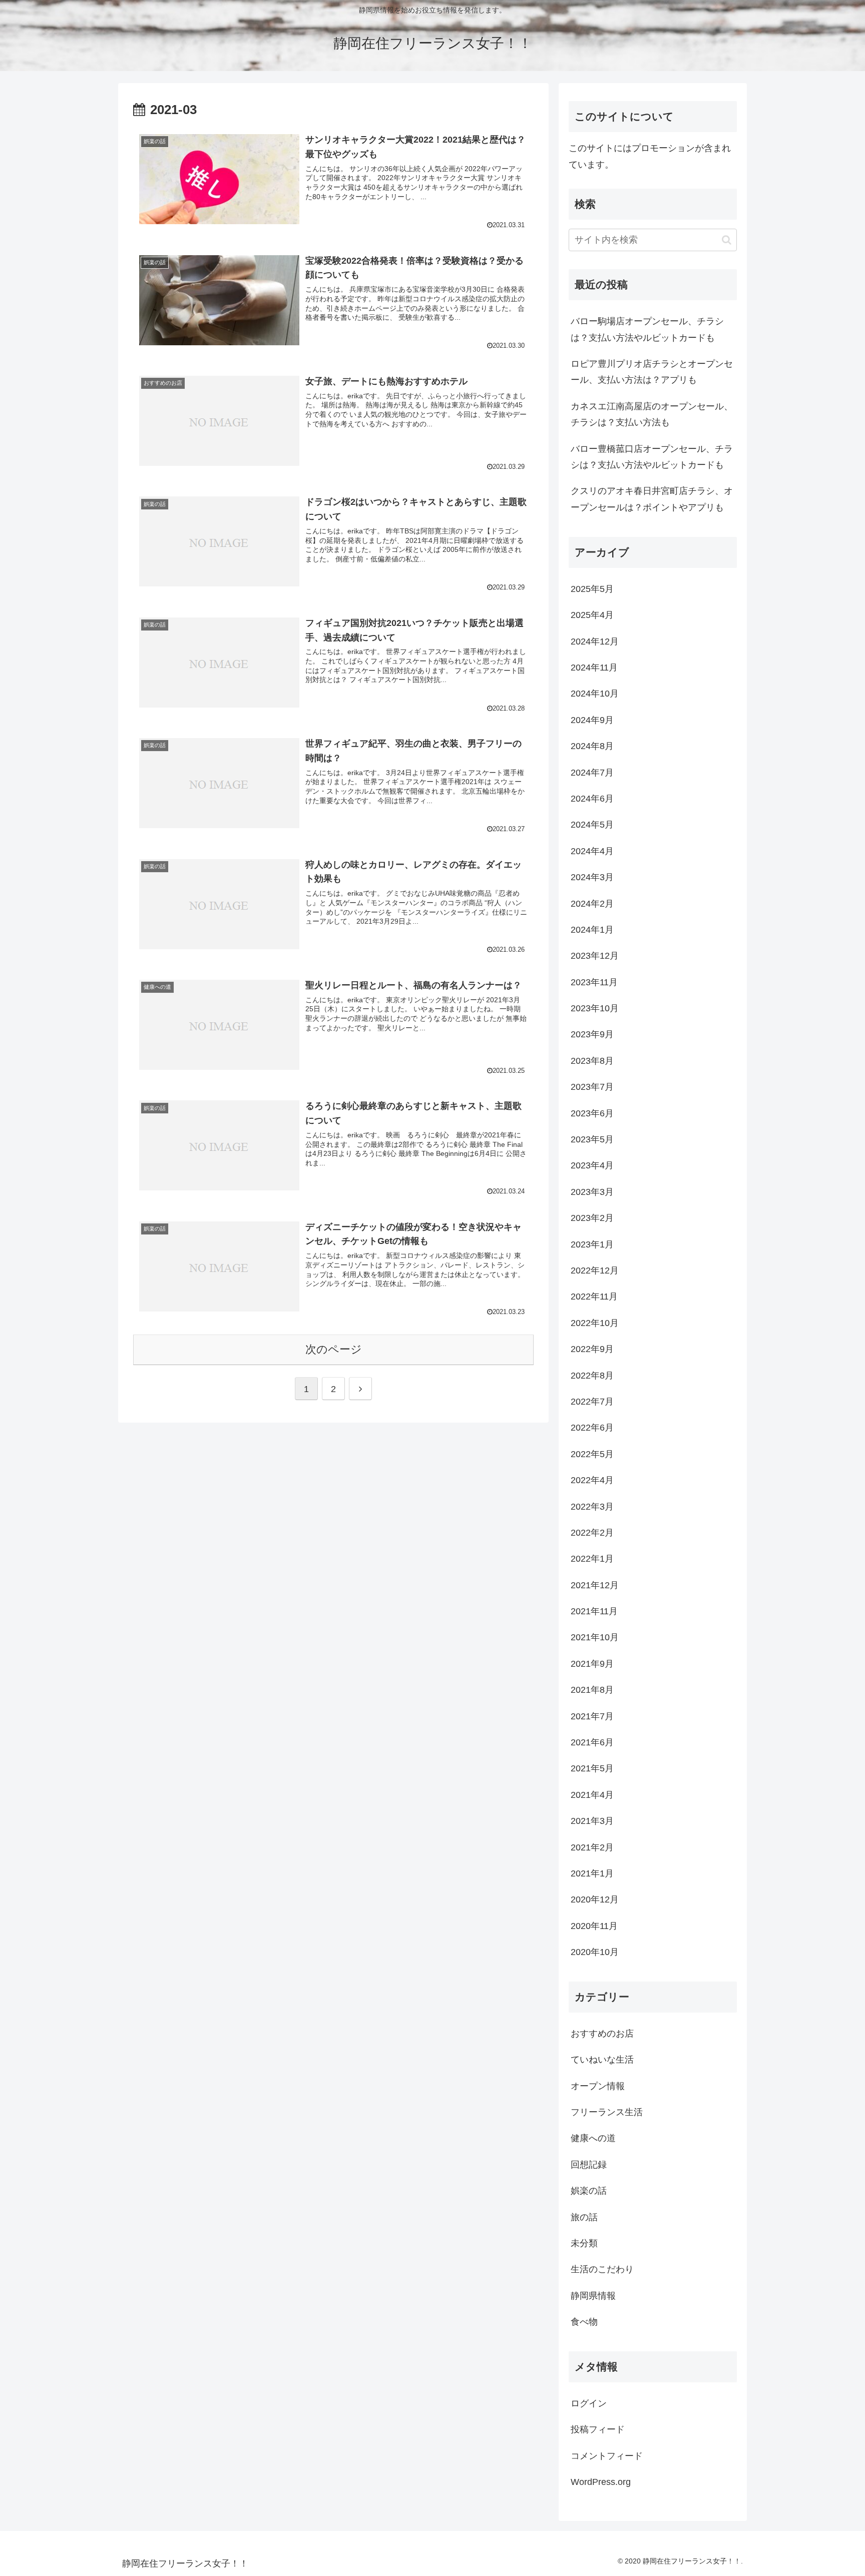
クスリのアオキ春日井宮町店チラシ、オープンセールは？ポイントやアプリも (652, 499)
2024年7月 (592, 772)
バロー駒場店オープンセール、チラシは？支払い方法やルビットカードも (647, 329)
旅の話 (584, 2217)
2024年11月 (594, 668)
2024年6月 (592, 799)
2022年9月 (592, 1349)
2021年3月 (592, 1821)
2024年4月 (592, 851)
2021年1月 (592, 1873)
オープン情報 (598, 2086)
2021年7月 (592, 1716)
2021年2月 (592, 1847)
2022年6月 (592, 1428)
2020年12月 (595, 1899)
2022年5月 (592, 1454)
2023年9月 (592, 1034)
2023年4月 (592, 1165)
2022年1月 (592, 1559)
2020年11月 (594, 1925)
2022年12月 (595, 1270)
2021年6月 (592, 1742)
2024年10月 (595, 694)
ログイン (589, 2403)
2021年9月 (592, 1663)
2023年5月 (592, 1139)
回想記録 (589, 2164)
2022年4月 (592, 1480)
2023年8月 (592, 1060)
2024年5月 (592, 825)
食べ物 (584, 2322)
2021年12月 (595, 1585)
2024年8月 (592, 746)
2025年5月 (592, 588)
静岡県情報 (593, 2295)
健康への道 (593, 2138)
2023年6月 (592, 1113)
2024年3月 (592, 877)
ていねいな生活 (602, 2060)
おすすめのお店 (602, 2033)
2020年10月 (595, 1952)
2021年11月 (594, 1611)
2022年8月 (592, 1375)
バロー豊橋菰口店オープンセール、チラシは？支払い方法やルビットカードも (652, 457)
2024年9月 (592, 720)
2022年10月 (595, 1323)
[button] (727, 240)
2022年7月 (592, 1402)
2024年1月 (592, 930)
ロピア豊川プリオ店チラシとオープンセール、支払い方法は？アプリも (652, 372)
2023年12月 (595, 956)
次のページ (334, 1349)
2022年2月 (592, 1533)
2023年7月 (592, 1087)
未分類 (584, 2243)
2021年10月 (595, 1637)
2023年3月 (592, 1191)
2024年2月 (592, 903)
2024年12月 (595, 641)
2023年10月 (595, 1008)
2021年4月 (592, 1794)
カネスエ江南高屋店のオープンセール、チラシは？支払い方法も (652, 414)
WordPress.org (601, 2482)
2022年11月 (594, 1297)
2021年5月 (592, 1768)
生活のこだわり (602, 2269)
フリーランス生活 (607, 2112)
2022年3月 (592, 1506)
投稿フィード (598, 2429)
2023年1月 (592, 1244)
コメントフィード (607, 2455)
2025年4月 (592, 615)
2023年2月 (592, 1218)
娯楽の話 (589, 2191)
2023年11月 (594, 982)
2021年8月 (592, 1690)
